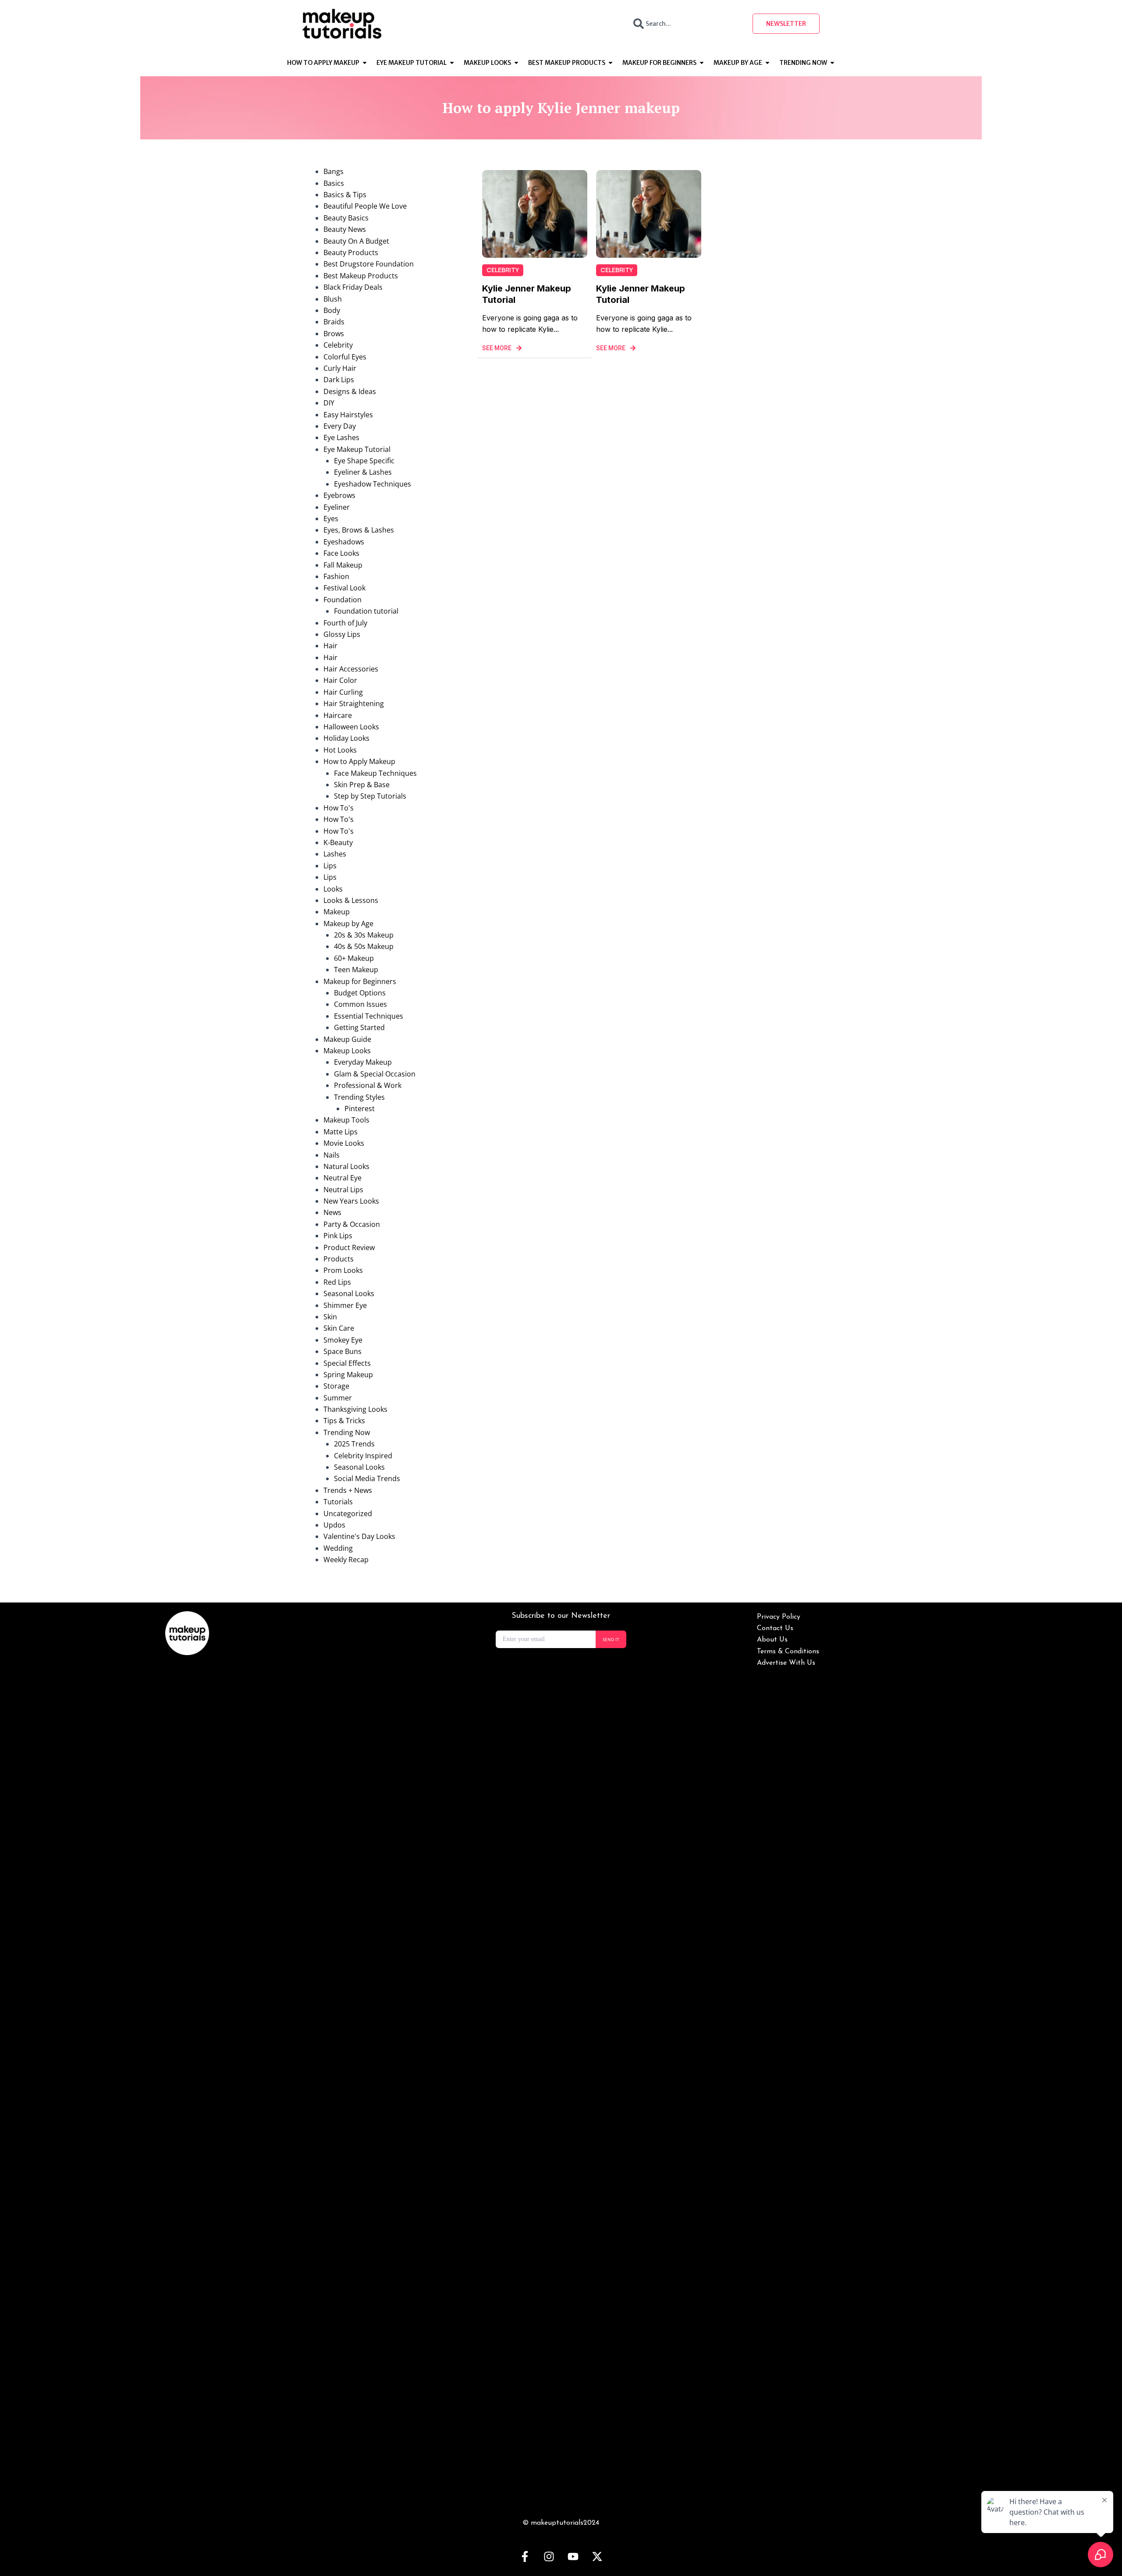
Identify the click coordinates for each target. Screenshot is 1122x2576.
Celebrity (338, 345)
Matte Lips (341, 1132)
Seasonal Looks (349, 1293)
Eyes (331, 519)
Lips (330, 866)
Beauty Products (351, 252)
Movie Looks (344, 1143)
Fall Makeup (343, 565)
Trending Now (347, 1432)
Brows (334, 334)
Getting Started (359, 1027)
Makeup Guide (347, 1039)
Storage (336, 1386)
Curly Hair (340, 368)
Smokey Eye (343, 1340)
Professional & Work (368, 1085)
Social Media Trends (367, 1478)
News (332, 1212)
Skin (330, 1317)
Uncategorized (348, 1514)
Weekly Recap (346, 1560)
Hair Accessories (351, 669)
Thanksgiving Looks (355, 1409)
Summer (338, 1398)
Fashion (336, 576)
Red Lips (337, 1282)
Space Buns (343, 1351)
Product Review (349, 1247)
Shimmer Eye (345, 1305)
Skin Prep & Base (362, 785)
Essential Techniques (369, 1016)
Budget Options (360, 993)
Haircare (338, 715)
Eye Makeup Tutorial (357, 449)
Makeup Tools (346, 1120)
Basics (334, 183)
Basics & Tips (345, 195)
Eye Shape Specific (364, 461)
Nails (332, 1155)
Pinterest (360, 1109)
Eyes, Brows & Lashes (359, 530)
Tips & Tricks (344, 1421)
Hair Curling (343, 692)
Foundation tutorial (366, 611)
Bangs (334, 171)
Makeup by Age (348, 924)
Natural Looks (346, 1166)
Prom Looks (343, 1270)
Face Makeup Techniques (375, 773)
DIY (329, 403)
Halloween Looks (351, 727)
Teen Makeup (356, 970)
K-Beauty (338, 842)
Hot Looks (340, 750)
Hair (330, 646)
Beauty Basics (346, 218)
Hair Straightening (354, 704)
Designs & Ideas (350, 391)
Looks (333, 889)
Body (332, 310)
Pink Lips (338, 1236)
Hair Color (340, 680)
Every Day (340, 426)
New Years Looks (351, 1201)
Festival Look (344, 588)
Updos (334, 1525)
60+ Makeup (354, 958)
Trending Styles (359, 1097)
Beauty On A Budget (356, 241)
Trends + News (348, 1490)
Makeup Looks (347, 1051)
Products (339, 1259)
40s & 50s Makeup (364, 946)
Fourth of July (345, 623)
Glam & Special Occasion (375, 1074)
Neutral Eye (343, 1178)
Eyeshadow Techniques (373, 484)
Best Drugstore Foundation (369, 264)
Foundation (343, 600)
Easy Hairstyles (348, 415)
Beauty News (345, 229)
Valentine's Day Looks (359, 1536)
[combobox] (685, 24)
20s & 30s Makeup (364, 935)
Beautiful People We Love (365, 206)
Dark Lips (339, 380)
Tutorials (338, 1502)
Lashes (335, 854)
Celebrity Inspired (363, 1456)
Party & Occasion (352, 1224)
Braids (334, 322)
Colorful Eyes (345, 357)
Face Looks (341, 553)
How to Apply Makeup (359, 761)
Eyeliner (337, 507)
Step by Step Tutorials (370, 796)
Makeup (337, 912)
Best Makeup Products (361, 276)
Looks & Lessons (351, 900)
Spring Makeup (348, 1375)
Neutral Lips (343, 1190)
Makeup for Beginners (360, 981)
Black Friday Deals (353, 287)
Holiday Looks (346, 738)
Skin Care (339, 1328)
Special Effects (347, 1363)
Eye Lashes (341, 437)
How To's (339, 808)
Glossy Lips (342, 634)
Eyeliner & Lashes (363, 472)
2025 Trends (354, 1444)
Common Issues (360, 1004)
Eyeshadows (344, 542)
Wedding (338, 1548)
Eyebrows (339, 495)
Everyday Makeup (363, 1062)
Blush (333, 299)
